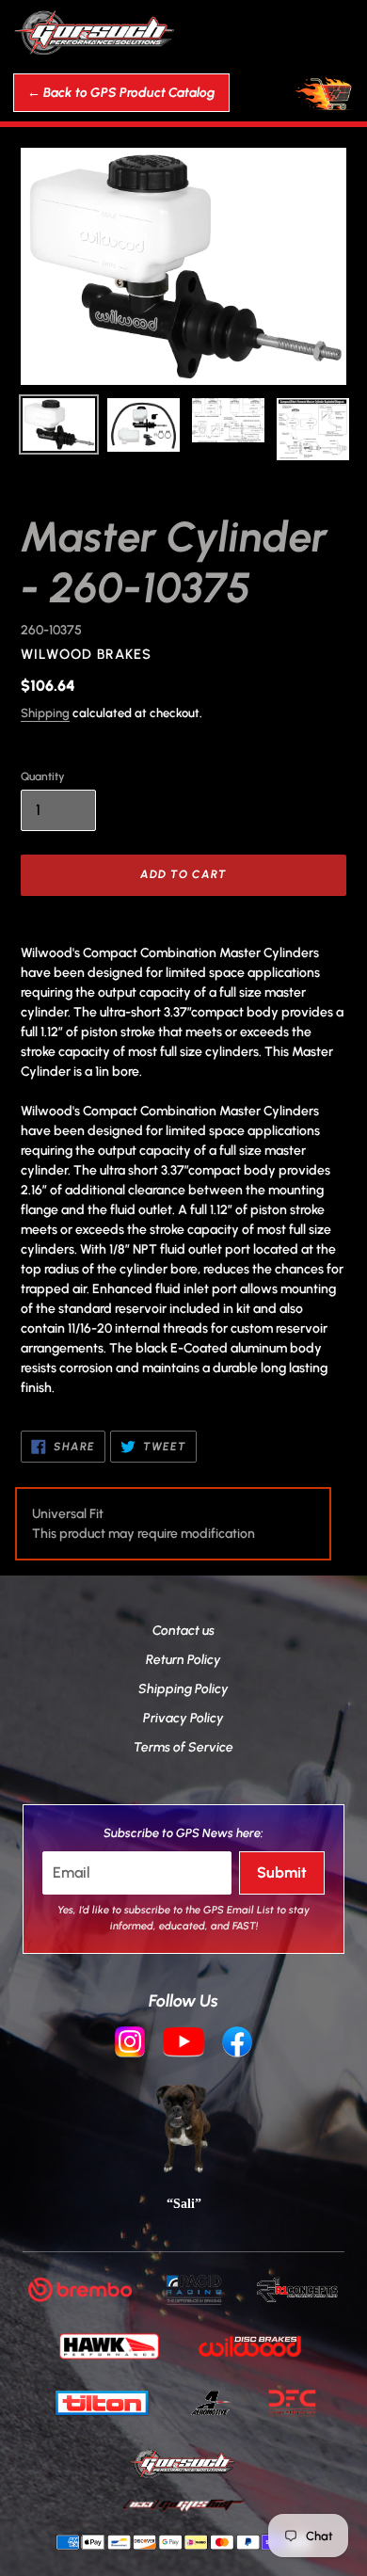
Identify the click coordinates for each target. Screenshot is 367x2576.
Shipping (45, 713)
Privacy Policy (183, 1718)
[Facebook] (237, 2044)
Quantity (43, 776)
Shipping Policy (183, 1689)
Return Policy (183, 1660)
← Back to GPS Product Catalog (121, 93)
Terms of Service (183, 1747)
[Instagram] (130, 2044)
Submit (282, 1872)
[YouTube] (183, 2044)
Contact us (183, 1631)
